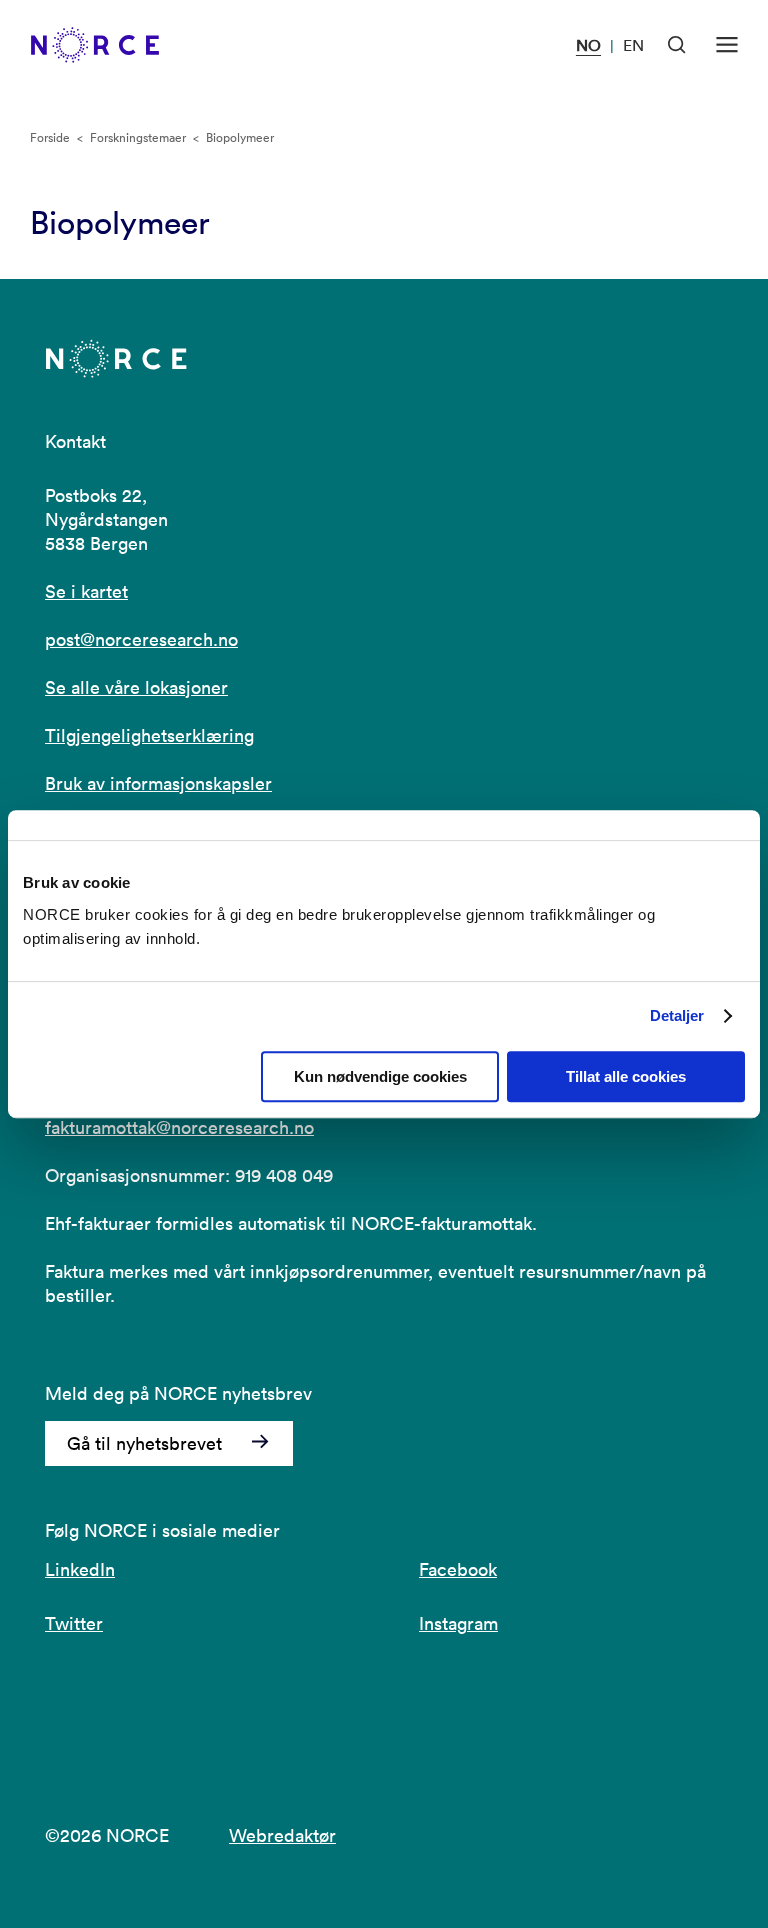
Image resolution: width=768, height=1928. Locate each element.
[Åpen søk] (677, 45)
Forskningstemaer (138, 137)
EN (633, 45)
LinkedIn (80, 1569)
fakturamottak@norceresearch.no (179, 1127)
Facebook (458, 1569)
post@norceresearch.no (141, 639)
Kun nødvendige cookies (380, 1076)
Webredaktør (282, 1835)
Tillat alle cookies (626, 1076)
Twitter (74, 1623)
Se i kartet (86, 591)
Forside (50, 137)
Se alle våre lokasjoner (136, 687)
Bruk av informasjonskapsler (158, 783)
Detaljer (677, 1015)
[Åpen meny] (727, 45)
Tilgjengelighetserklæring (149, 735)
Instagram (458, 1623)
